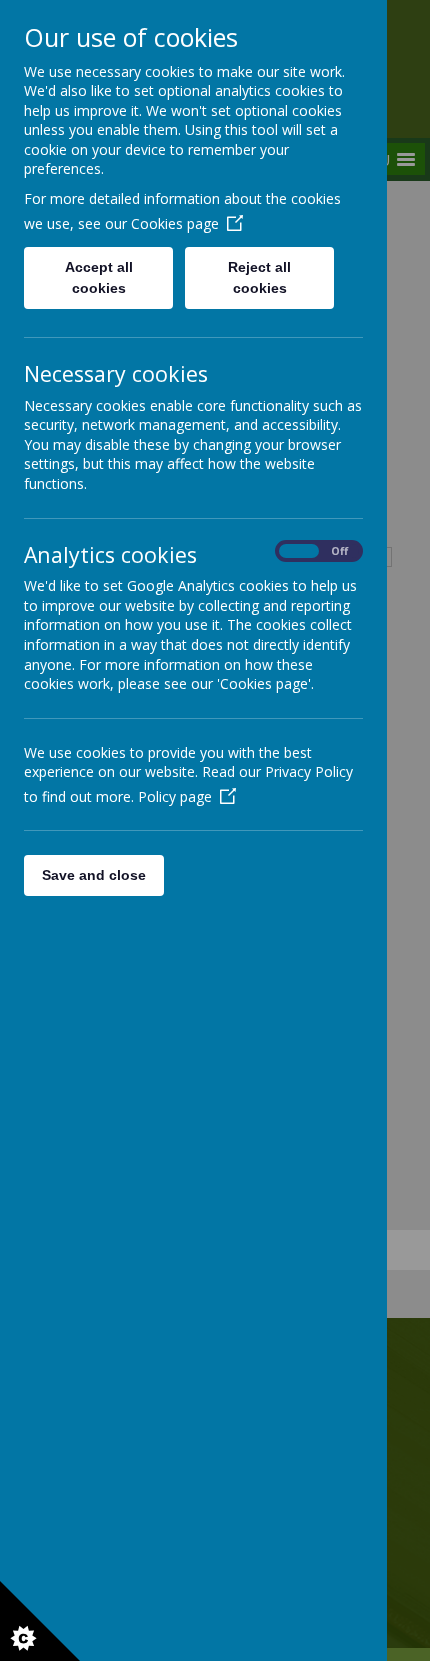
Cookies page (175, 223)
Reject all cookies (259, 277)
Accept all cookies (99, 277)
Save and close (94, 875)
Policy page (175, 796)
